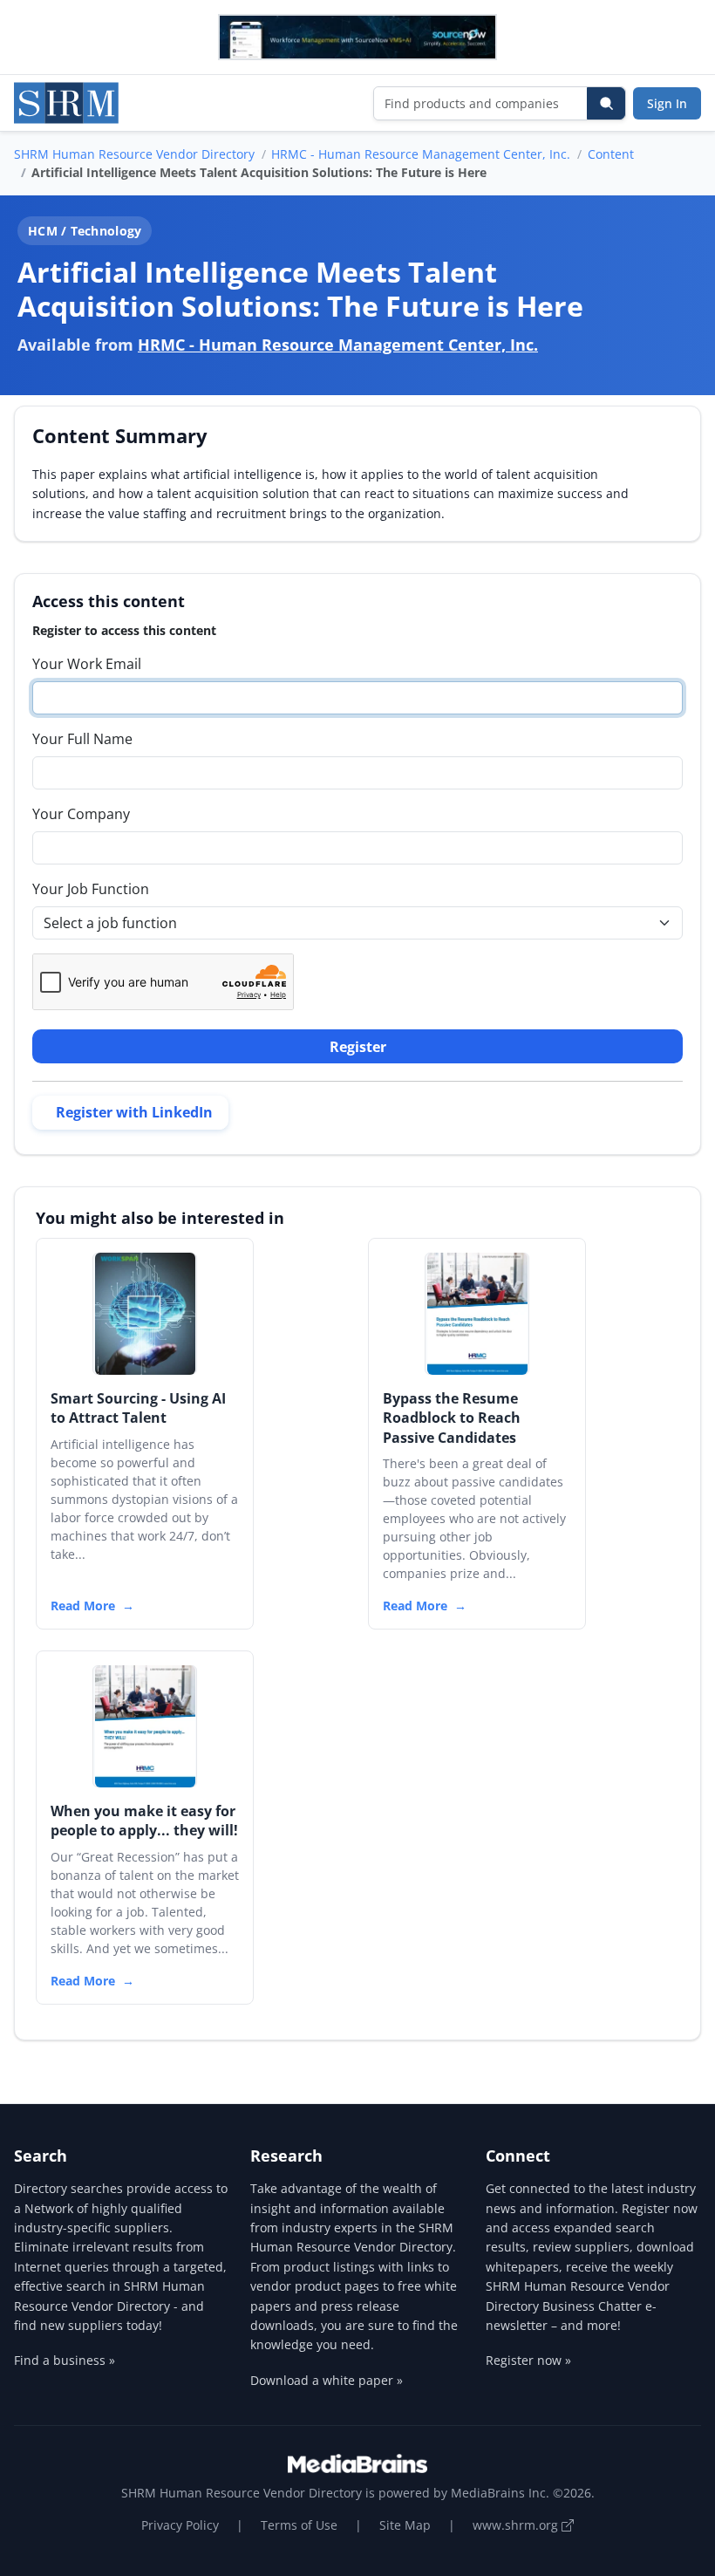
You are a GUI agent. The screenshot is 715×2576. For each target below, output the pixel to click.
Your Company (81, 814)
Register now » (528, 2360)
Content (611, 154)
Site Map (405, 2525)
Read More (83, 1606)
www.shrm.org (517, 2525)
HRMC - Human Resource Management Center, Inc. (421, 154)
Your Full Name (82, 739)
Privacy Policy (180, 2525)
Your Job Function (91, 889)
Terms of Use (299, 2525)
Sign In (667, 103)
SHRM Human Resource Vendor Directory (134, 154)
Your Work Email (87, 664)
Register (358, 1047)
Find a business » (65, 2360)
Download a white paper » (327, 2380)
